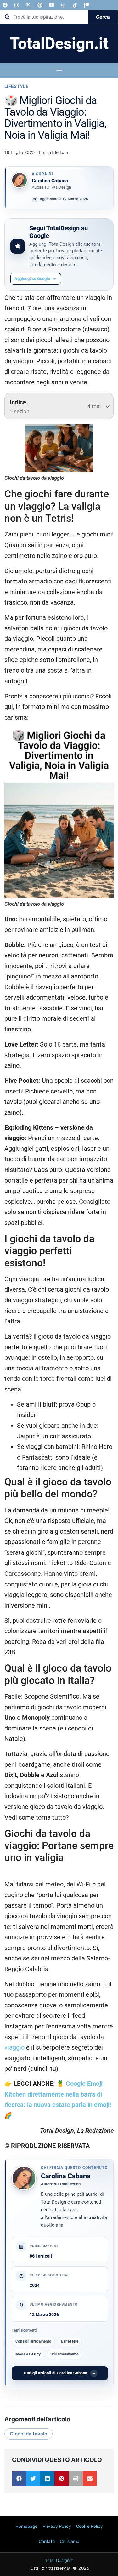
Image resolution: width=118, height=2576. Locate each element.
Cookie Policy (90, 2526)
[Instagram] (17, 5)
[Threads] (63, 5)
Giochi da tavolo (28, 2434)
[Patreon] (87, 5)
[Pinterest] (40, 5)
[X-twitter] (28, 5)
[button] (19, 2478)
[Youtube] (52, 5)
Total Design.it (59, 2560)
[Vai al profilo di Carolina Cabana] (20, 180)
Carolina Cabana (66, 2176)
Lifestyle (17, 86)
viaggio (14, 2048)
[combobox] (44, 17)
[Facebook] (5, 5)
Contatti (47, 2542)
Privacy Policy (57, 2526)
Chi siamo (70, 2542)
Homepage (26, 2526)
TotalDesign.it (59, 43)
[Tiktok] (75, 5)
